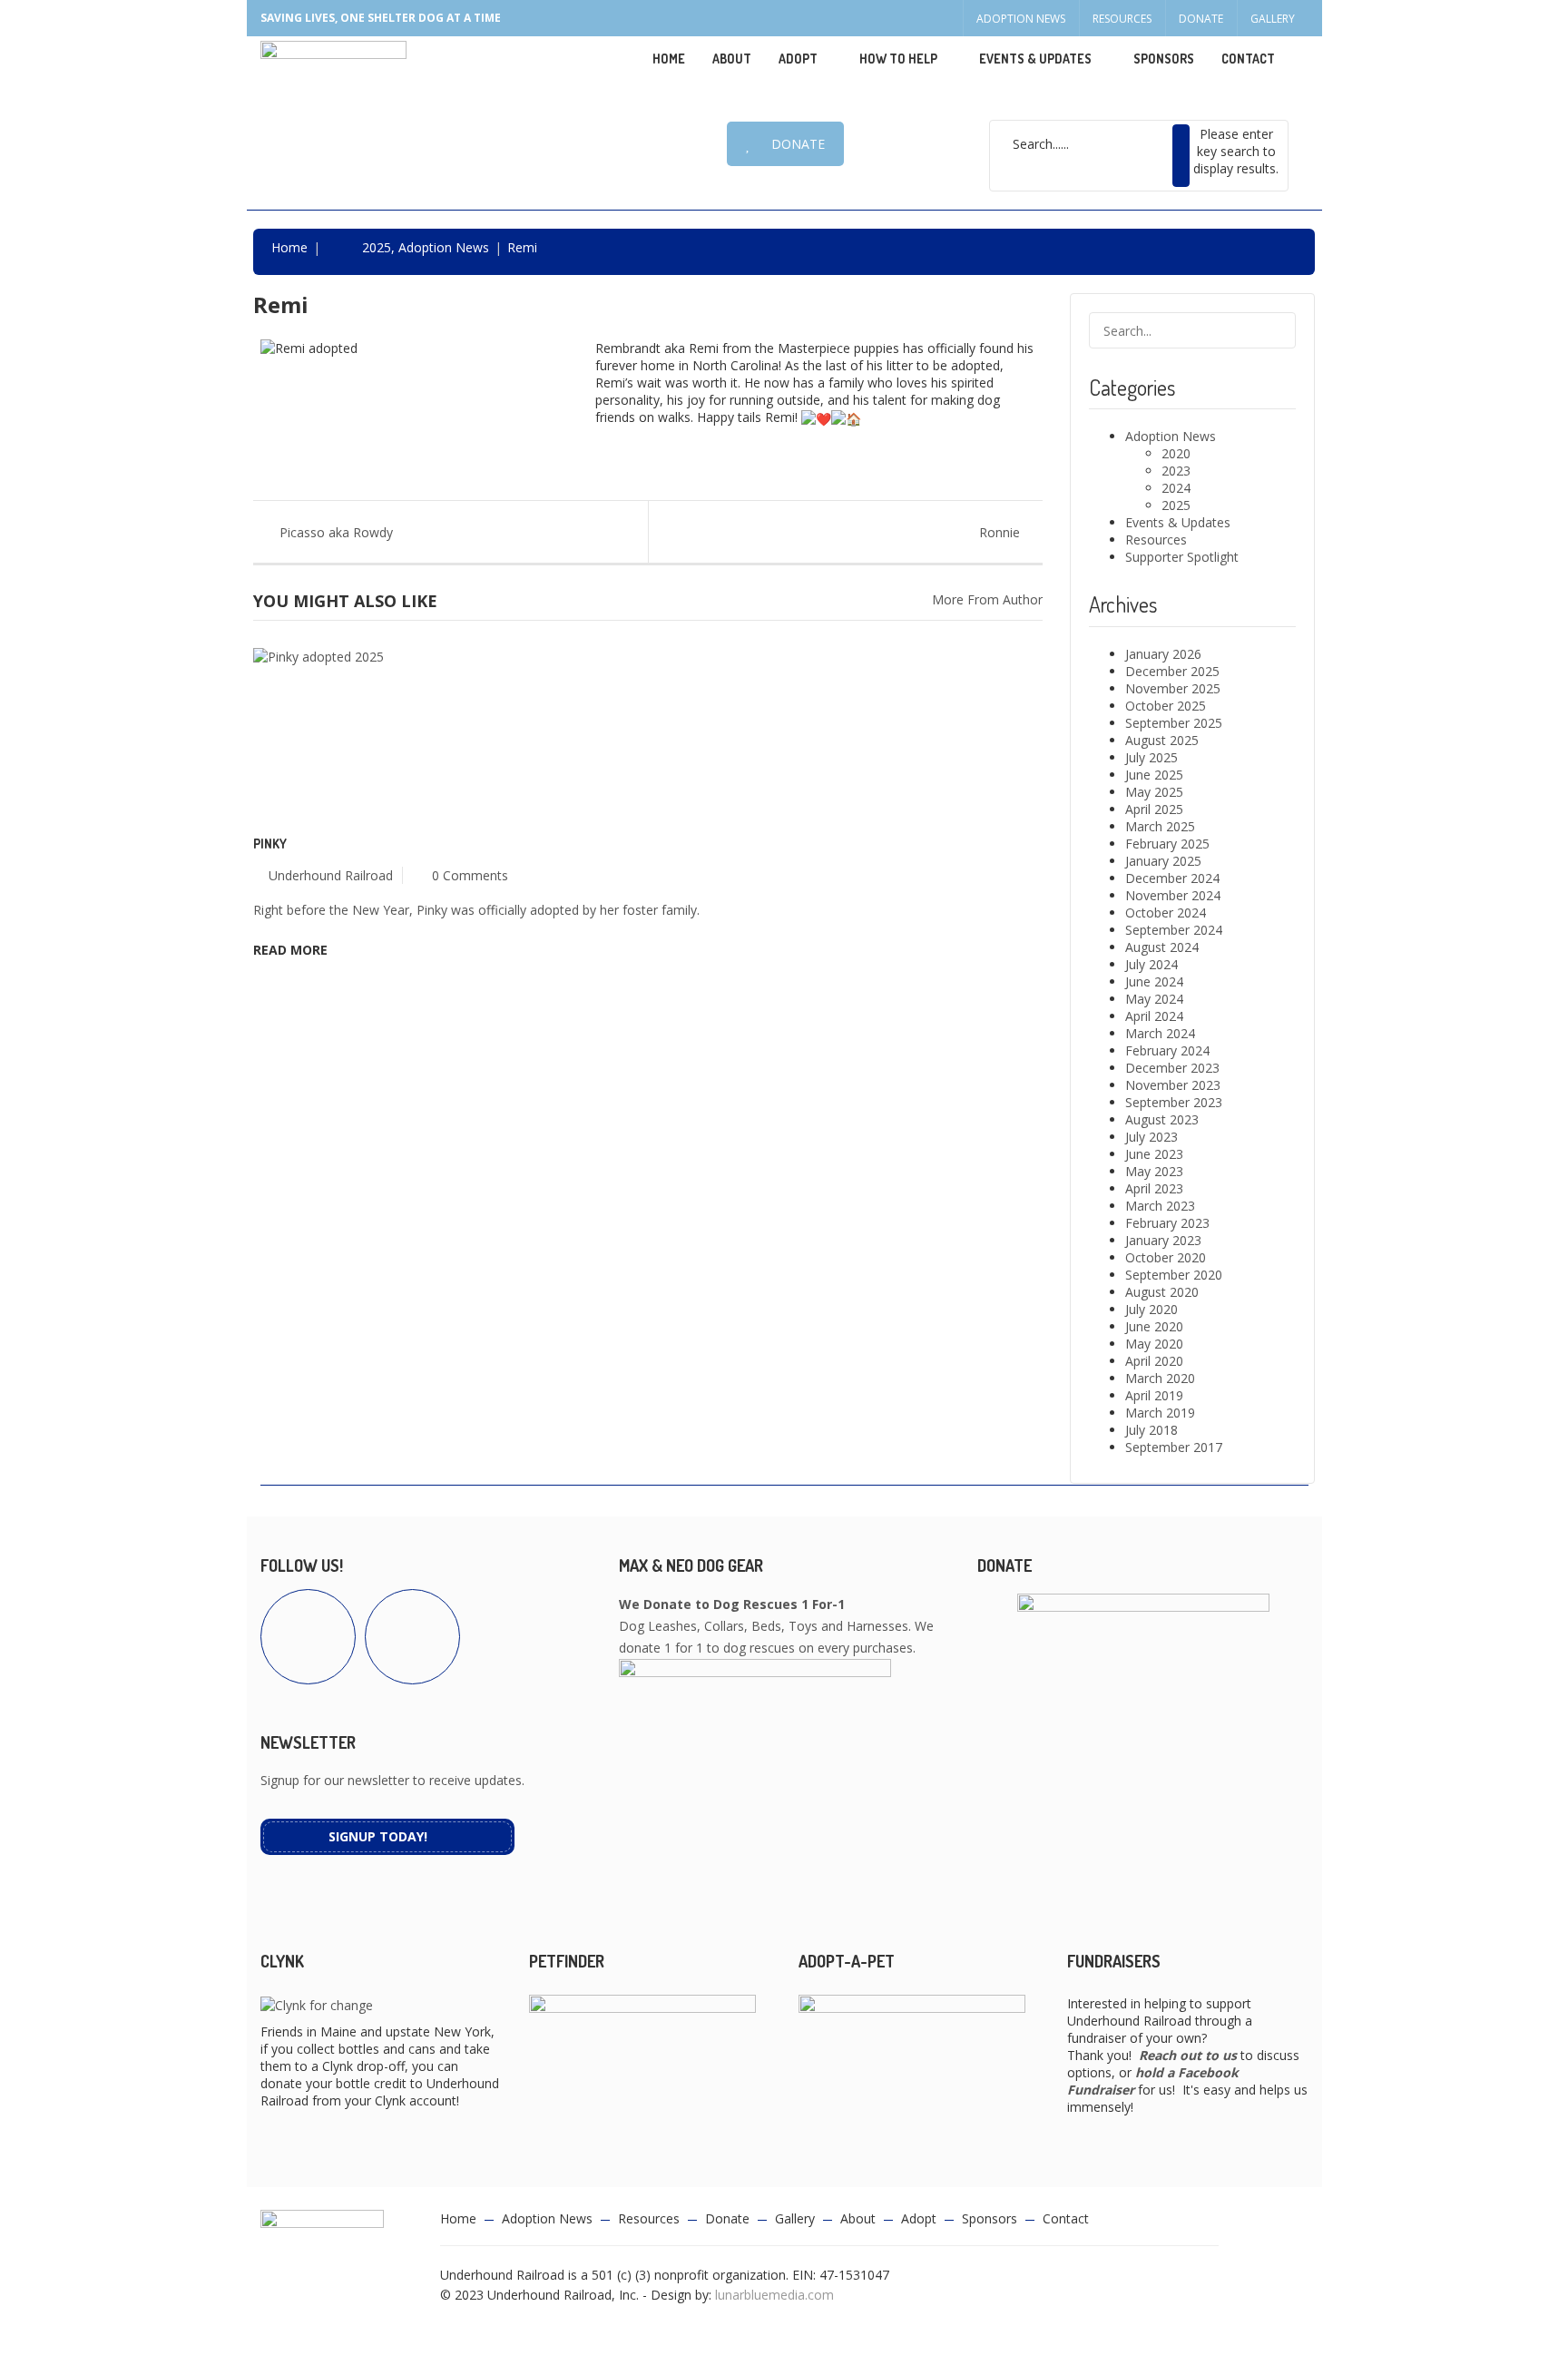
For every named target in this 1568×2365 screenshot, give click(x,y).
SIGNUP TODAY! (378, 1836)
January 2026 (1163, 654)
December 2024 (1172, 878)
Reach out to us (1188, 2055)
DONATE (798, 144)
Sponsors (1164, 59)
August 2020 (1162, 1292)
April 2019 (1154, 1395)
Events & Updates (1035, 59)
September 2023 (1174, 1102)
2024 (1176, 488)
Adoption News (1021, 19)
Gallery (1273, 19)
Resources (1122, 19)
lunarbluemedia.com (774, 2295)
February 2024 (1167, 1050)
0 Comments (470, 875)
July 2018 (1151, 1430)
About (732, 59)
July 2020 (1151, 1309)
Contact (1248, 59)
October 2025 (1166, 706)
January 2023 (1163, 1240)
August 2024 (1162, 947)
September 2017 (1174, 1447)
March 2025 (1160, 826)
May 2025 (1154, 792)
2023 (1176, 471)
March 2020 (1160, 1378)
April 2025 (1154, 809)
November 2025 (1173, 688)
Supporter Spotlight (1182, 557)
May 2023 (1154, 1171)
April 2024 (1154, 1016)
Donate (1201, 19)
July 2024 (1151, 964)
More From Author (987, 599)
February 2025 (1167, 844)
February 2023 (1167, 1223)
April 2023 (1154, 1188)
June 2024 (1154, 981)
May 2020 (1154, 1344)
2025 (377, 247)
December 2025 (1172, 671)
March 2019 (1160, 1413)
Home (669, 59)
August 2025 (1162, 740)
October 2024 (1166, 913)
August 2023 (1162, 1119)
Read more (290, 950)
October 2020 (1166, 1257)
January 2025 (1163, 861)
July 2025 (1151, 757)
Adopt (919, 2218)
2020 (1176, 453)
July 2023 (1151, 1137)
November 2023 (1173, 1085)
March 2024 (1160, 1033)
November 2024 (1173, 895)
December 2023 (1172, 1068)
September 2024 (1174, 930)
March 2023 (1160, 1206)
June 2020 (1154, 1326)
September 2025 (1174, 723)
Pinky (270, 844)
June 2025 (1154, 775)
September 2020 (1174, 1275)
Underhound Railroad (331, 875)
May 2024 (1154, 999)
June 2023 (1154, 1154)
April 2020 (1154, 1361)
